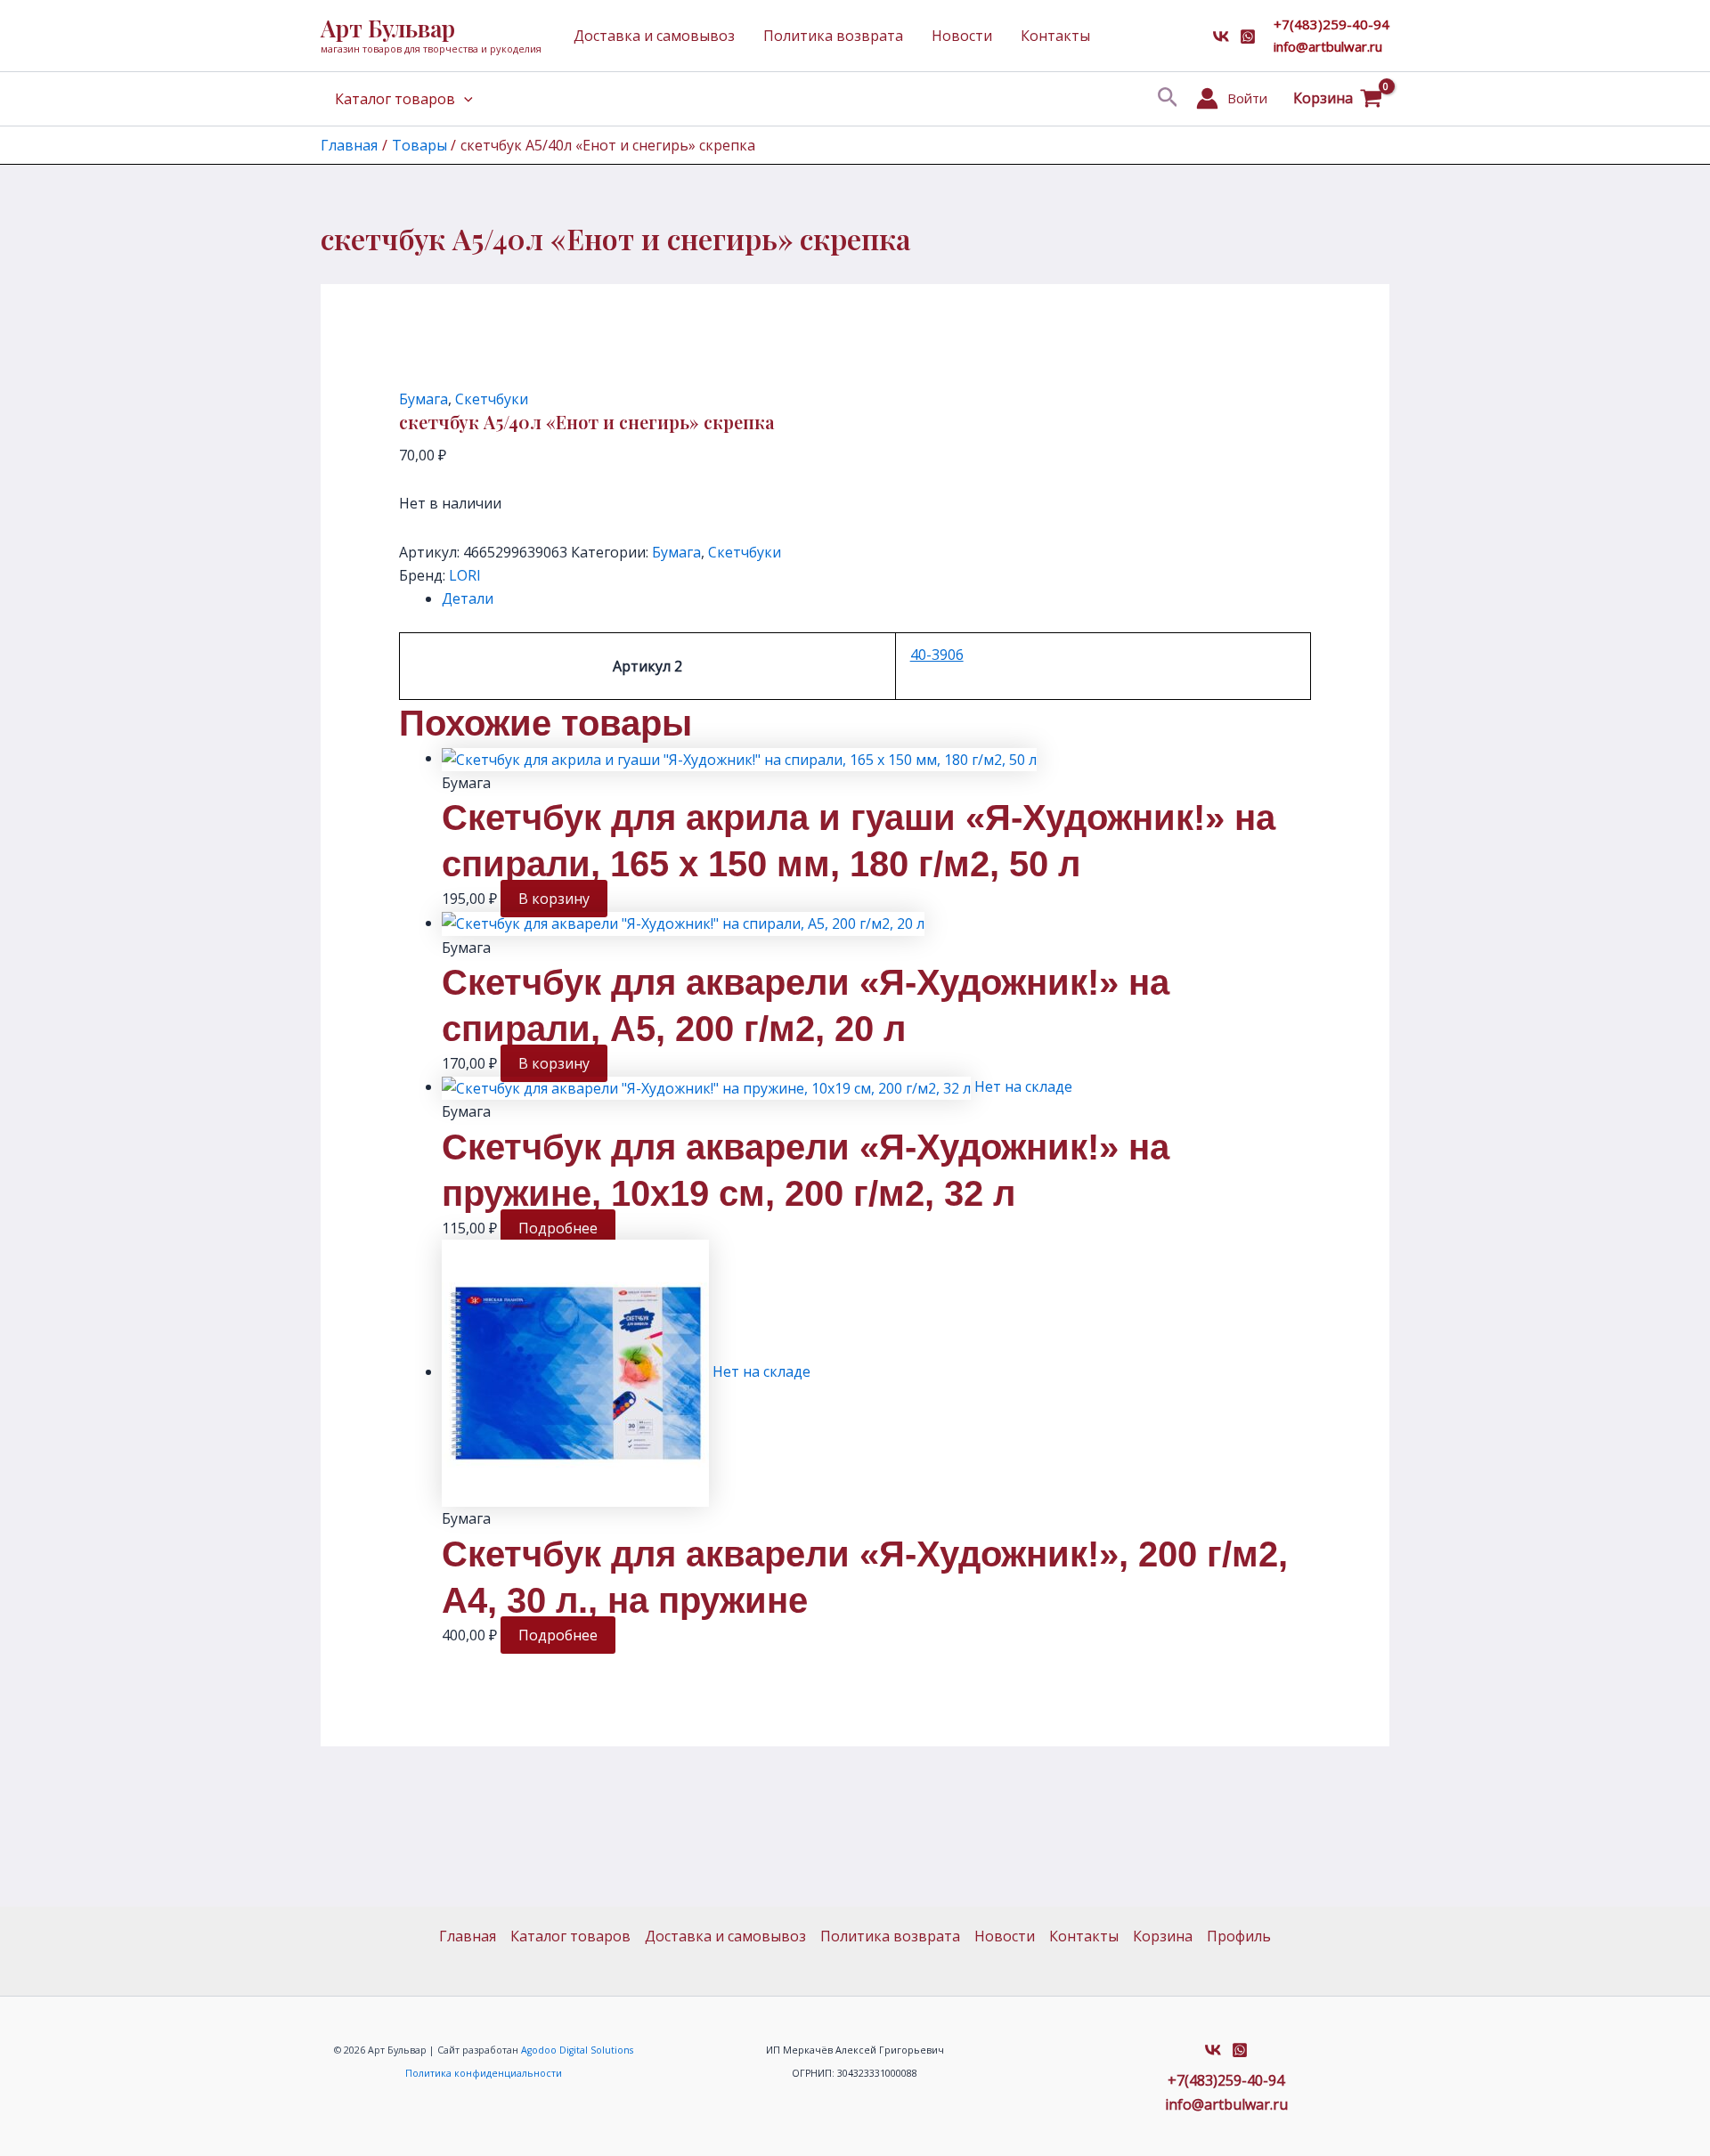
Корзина (1163, 1936)
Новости (962, 36)
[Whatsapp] (1248, 37)
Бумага (423, 399)
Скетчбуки (492, 399)
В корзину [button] (554, 899)
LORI (465, 575)
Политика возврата (833, 36)
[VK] (1221, 37)
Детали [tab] (468, 598)
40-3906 (937, 655)
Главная (468, 1936)
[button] (1168, 98)
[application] (464, 99)
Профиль (1239, 1936)
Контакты (1055, 36)
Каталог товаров (395, 99)
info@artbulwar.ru (1328, 46)
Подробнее (558, 1228)
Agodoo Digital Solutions (577, 2050)
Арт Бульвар (388, 28)
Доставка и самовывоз (654, 36)
